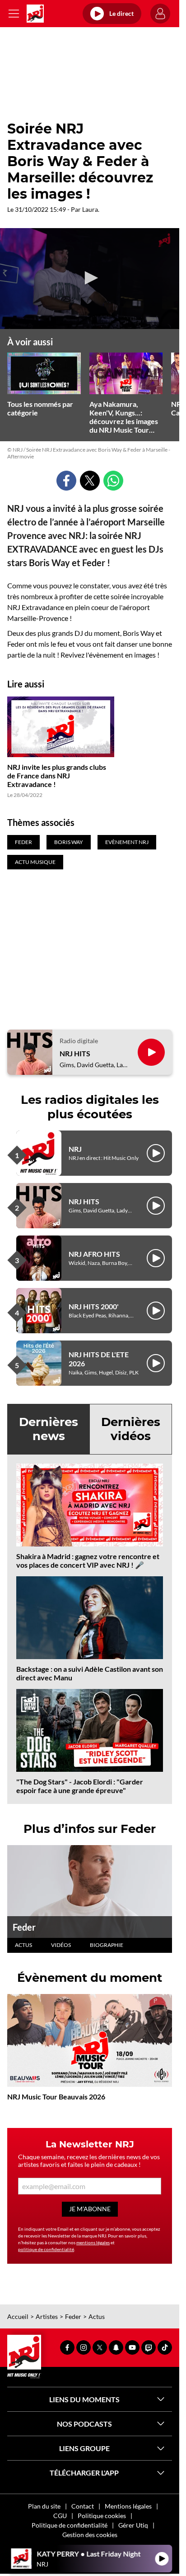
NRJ (75, 1149)
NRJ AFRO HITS (94, 1254)
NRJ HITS (75, 1053)
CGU (60, 2516)
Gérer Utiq (133, 2525)
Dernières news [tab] (49, 1429)
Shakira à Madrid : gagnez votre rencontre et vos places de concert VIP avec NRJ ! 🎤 (88, 1560)
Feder (24, 1927)
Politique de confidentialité (70, 2525)
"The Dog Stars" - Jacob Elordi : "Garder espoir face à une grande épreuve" (80, 1786)
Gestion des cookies (90, 2535)
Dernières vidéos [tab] (131, 1429)
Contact (83, 2506)
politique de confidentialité (46, 2249)
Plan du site (44, 2506)
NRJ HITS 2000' (94, 1306)
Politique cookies (102, 2516)
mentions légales (93, 2242)
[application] (90, 279)
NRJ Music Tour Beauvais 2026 (56, 2097)
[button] (90, 278)
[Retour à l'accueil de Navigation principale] (35, 14)
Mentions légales (128, 2506)
